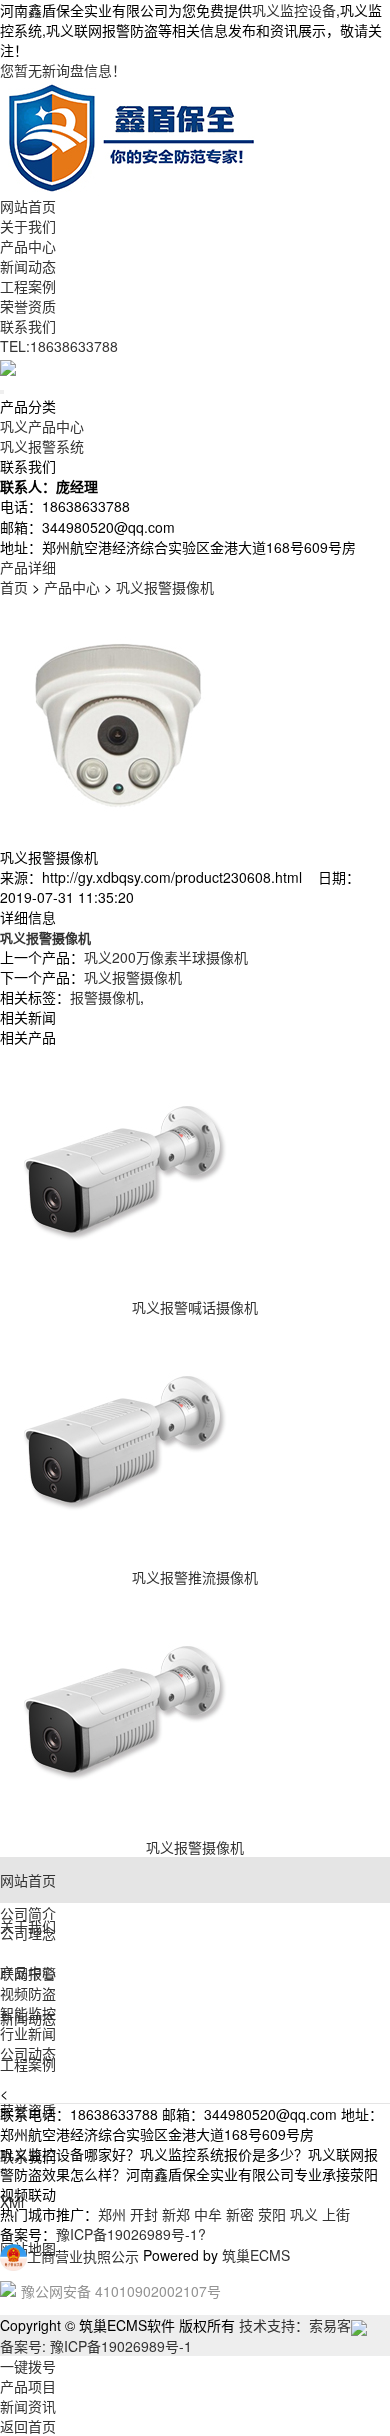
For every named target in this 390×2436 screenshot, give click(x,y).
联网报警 (28, 1973)
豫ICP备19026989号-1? (131, 2234)
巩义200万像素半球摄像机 (166, 957)
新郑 (176, 2214)
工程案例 (28, 286)
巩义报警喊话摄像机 (195, 1307)
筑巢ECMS (256, 2256)
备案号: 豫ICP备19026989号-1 (96, 2346)
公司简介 (28, 1913)
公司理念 (28, 1933)
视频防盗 (28, 1993)
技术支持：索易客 (295, 2325)
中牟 (208, 2214)
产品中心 (28, 246)
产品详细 (28, 567)
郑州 (112, 2214)
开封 (144, 2214)
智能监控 (28, 2013)
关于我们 (28, 226)
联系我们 (28, 326)
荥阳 (272, 2214)
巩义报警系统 (42, 446)
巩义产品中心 (42, 426)
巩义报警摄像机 (165, 587)
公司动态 (28, 2053)
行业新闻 (28, 2033)
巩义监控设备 (294, 10)
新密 (240, 2214)
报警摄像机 (105, 997)
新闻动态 (28, 266)
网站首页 (28, 206)
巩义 (304, 2214)
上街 (336, 2214)
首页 (14, 587)
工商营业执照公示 (83, 2256)
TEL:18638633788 (59, 346)
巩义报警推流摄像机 (195, 1577)
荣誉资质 (28, 306)
